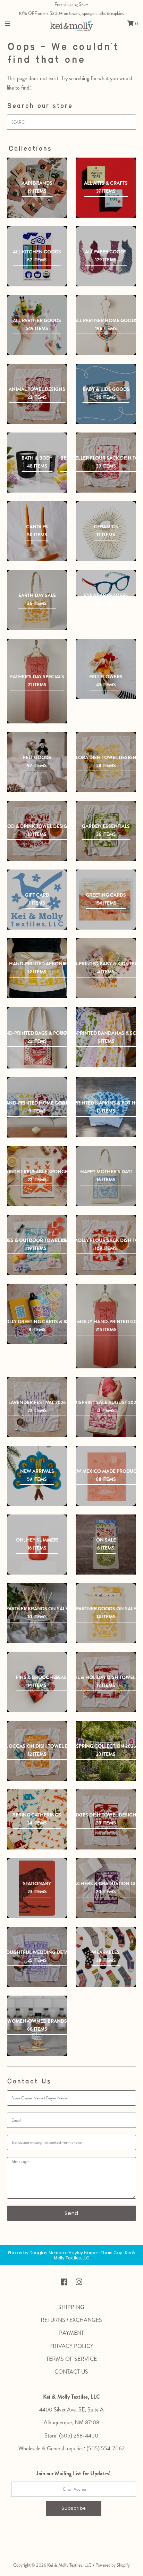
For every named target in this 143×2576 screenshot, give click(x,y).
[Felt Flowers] (106, 669)
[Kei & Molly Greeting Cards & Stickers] (37, 1314)
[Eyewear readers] (106, 583)
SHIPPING (71, 2307)
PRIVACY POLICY (71, 2346)
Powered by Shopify (113, 2565)
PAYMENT (71, 2333)
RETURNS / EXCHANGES (71, 2320)
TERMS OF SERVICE (71, 2359)
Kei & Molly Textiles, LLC (69, 2565)
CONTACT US (71, 2372)
